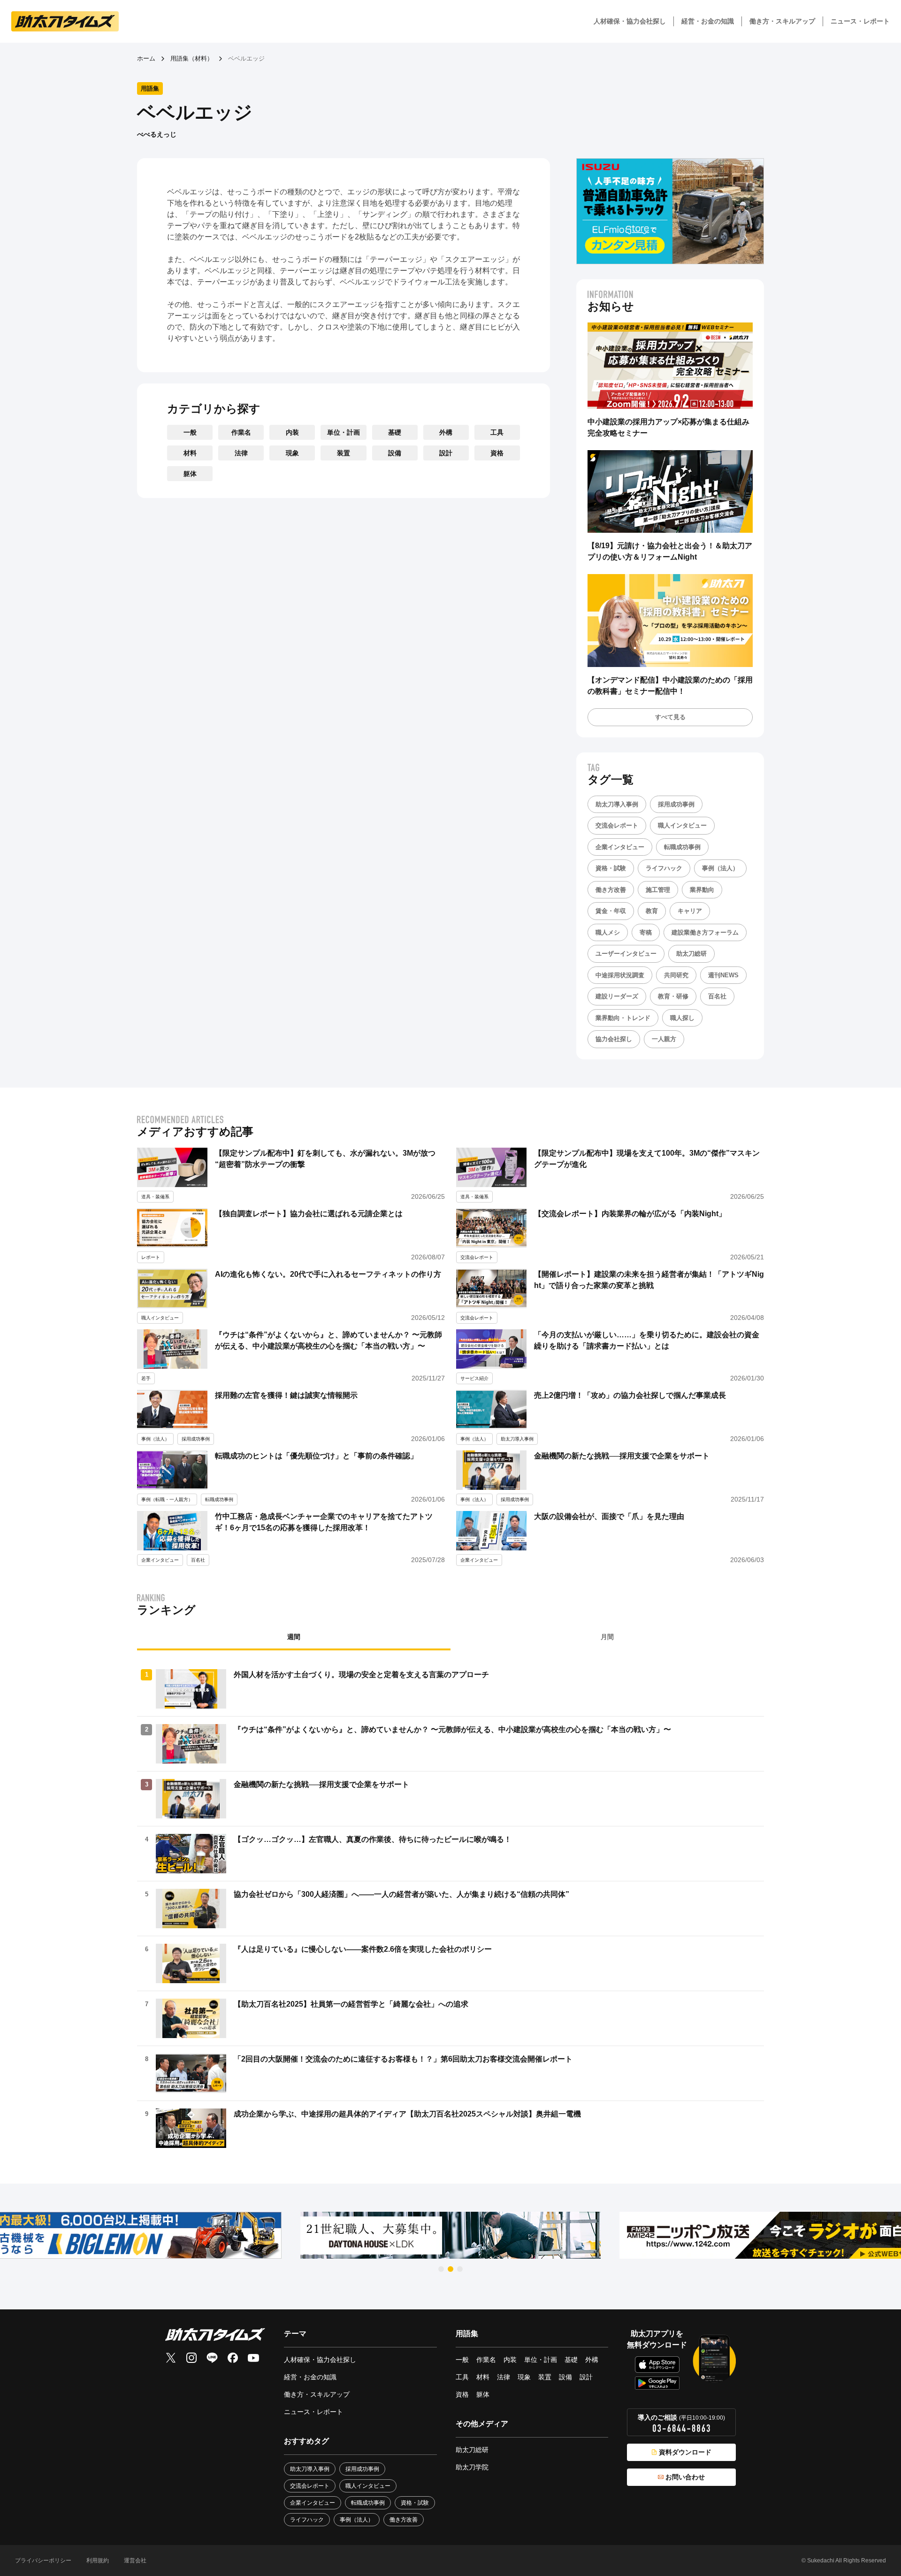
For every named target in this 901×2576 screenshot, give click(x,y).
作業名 (241, 432)
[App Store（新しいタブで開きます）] (657, 2365)
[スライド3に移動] (460, 2269)
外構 (446, 432)
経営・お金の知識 (708, 21)
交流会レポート (617, 825)
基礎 (395, 432)
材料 (190, 453)
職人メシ (608, 932)
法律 (241, 453)
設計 (446, 453)
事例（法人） (720, 868)
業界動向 (702, 890)
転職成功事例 (682, 847)
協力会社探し (614, 1039)
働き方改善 (611, 890)
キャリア (690, 911)
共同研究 (676, 975)
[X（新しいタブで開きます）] (171, 2358)
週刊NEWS (723, 975)
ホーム (146, 58)
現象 (292, 453)
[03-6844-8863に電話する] (681, 2428)
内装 (292, 432)
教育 (652, 911)
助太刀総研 (691, 954)
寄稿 (646, 932)
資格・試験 (611, 868)
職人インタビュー (682, 825)
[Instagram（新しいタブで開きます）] (191, 2358)
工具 (497, 432)
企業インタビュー (620, 847)
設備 (395, 453)
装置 (344, 453)
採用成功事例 (676, 804)
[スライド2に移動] (450, 2269)
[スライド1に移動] (441, 2269)
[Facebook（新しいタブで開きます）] (233, 2358)
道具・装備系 (155, 1197)
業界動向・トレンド (623, 1018)
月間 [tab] (607, 1637)
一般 (190, 432)
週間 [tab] (294, 1637)
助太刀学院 (472, 2467)
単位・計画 (344, 432)
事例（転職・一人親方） (167, 1499)
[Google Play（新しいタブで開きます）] (657, 2383)
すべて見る (670, 717)
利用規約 (98, 2561)
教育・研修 (673, 996)
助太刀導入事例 (617, 804)
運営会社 (135, 2561)
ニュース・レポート (860, 21)
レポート (151, 1257)
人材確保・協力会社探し (630, 21)
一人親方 (664, 1039)
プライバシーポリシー (43, 2561)
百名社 (717, 996)
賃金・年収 (611, 911)
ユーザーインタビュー (626, 954)
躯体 (190, 474)
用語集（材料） (192, 58)
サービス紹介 (474, 1378)
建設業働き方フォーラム (705, 932)
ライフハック (664, 868)
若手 (146, 1378)
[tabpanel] (450, 1909)
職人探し (682, 1018)
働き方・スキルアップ (782, 21)
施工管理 (658, 890)
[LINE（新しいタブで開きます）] (212, 2358)
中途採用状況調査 (620, 975)
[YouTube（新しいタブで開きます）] (253, 2358)
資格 (497, 453)
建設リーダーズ (617, 996)
